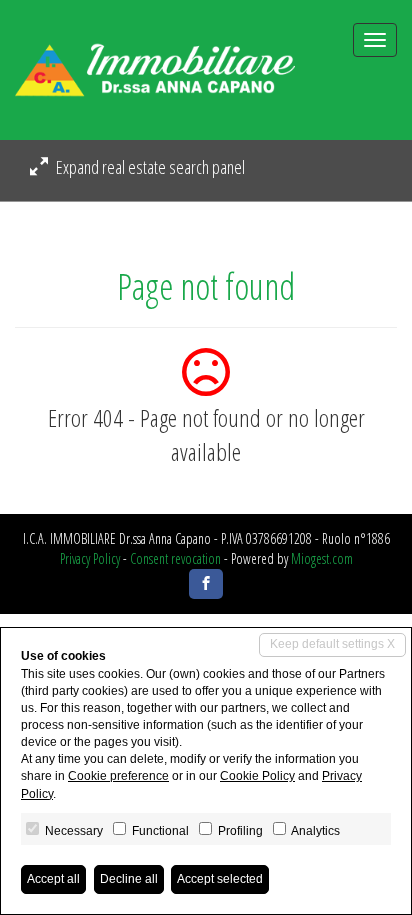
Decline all (129, 879)
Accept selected (220, 879)
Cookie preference (118, 776)
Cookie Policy (257, 776)
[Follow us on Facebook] (206, 584)
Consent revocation (175, 558)
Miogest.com (322, 558)
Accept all (53, 879)
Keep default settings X (332, 644)
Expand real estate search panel (149, 167)
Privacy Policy (90, 558)
